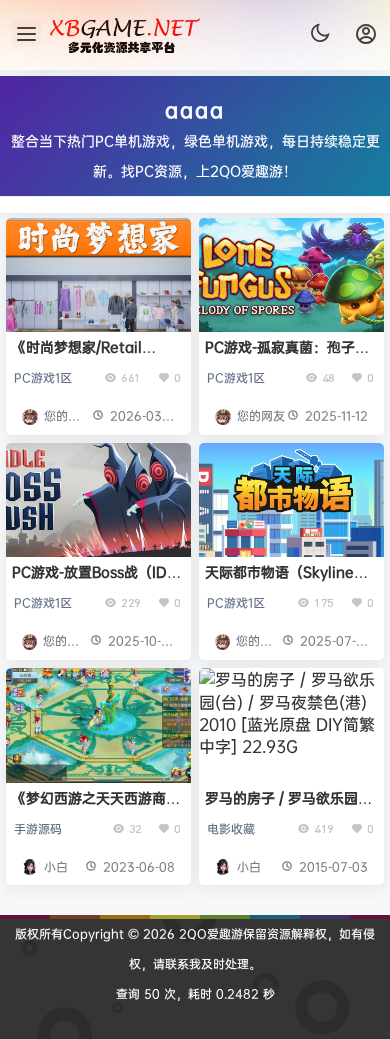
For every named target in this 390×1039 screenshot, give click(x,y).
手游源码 (38, 828)
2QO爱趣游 (209, 933)
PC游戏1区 (43, 377)
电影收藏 (231, 828)
